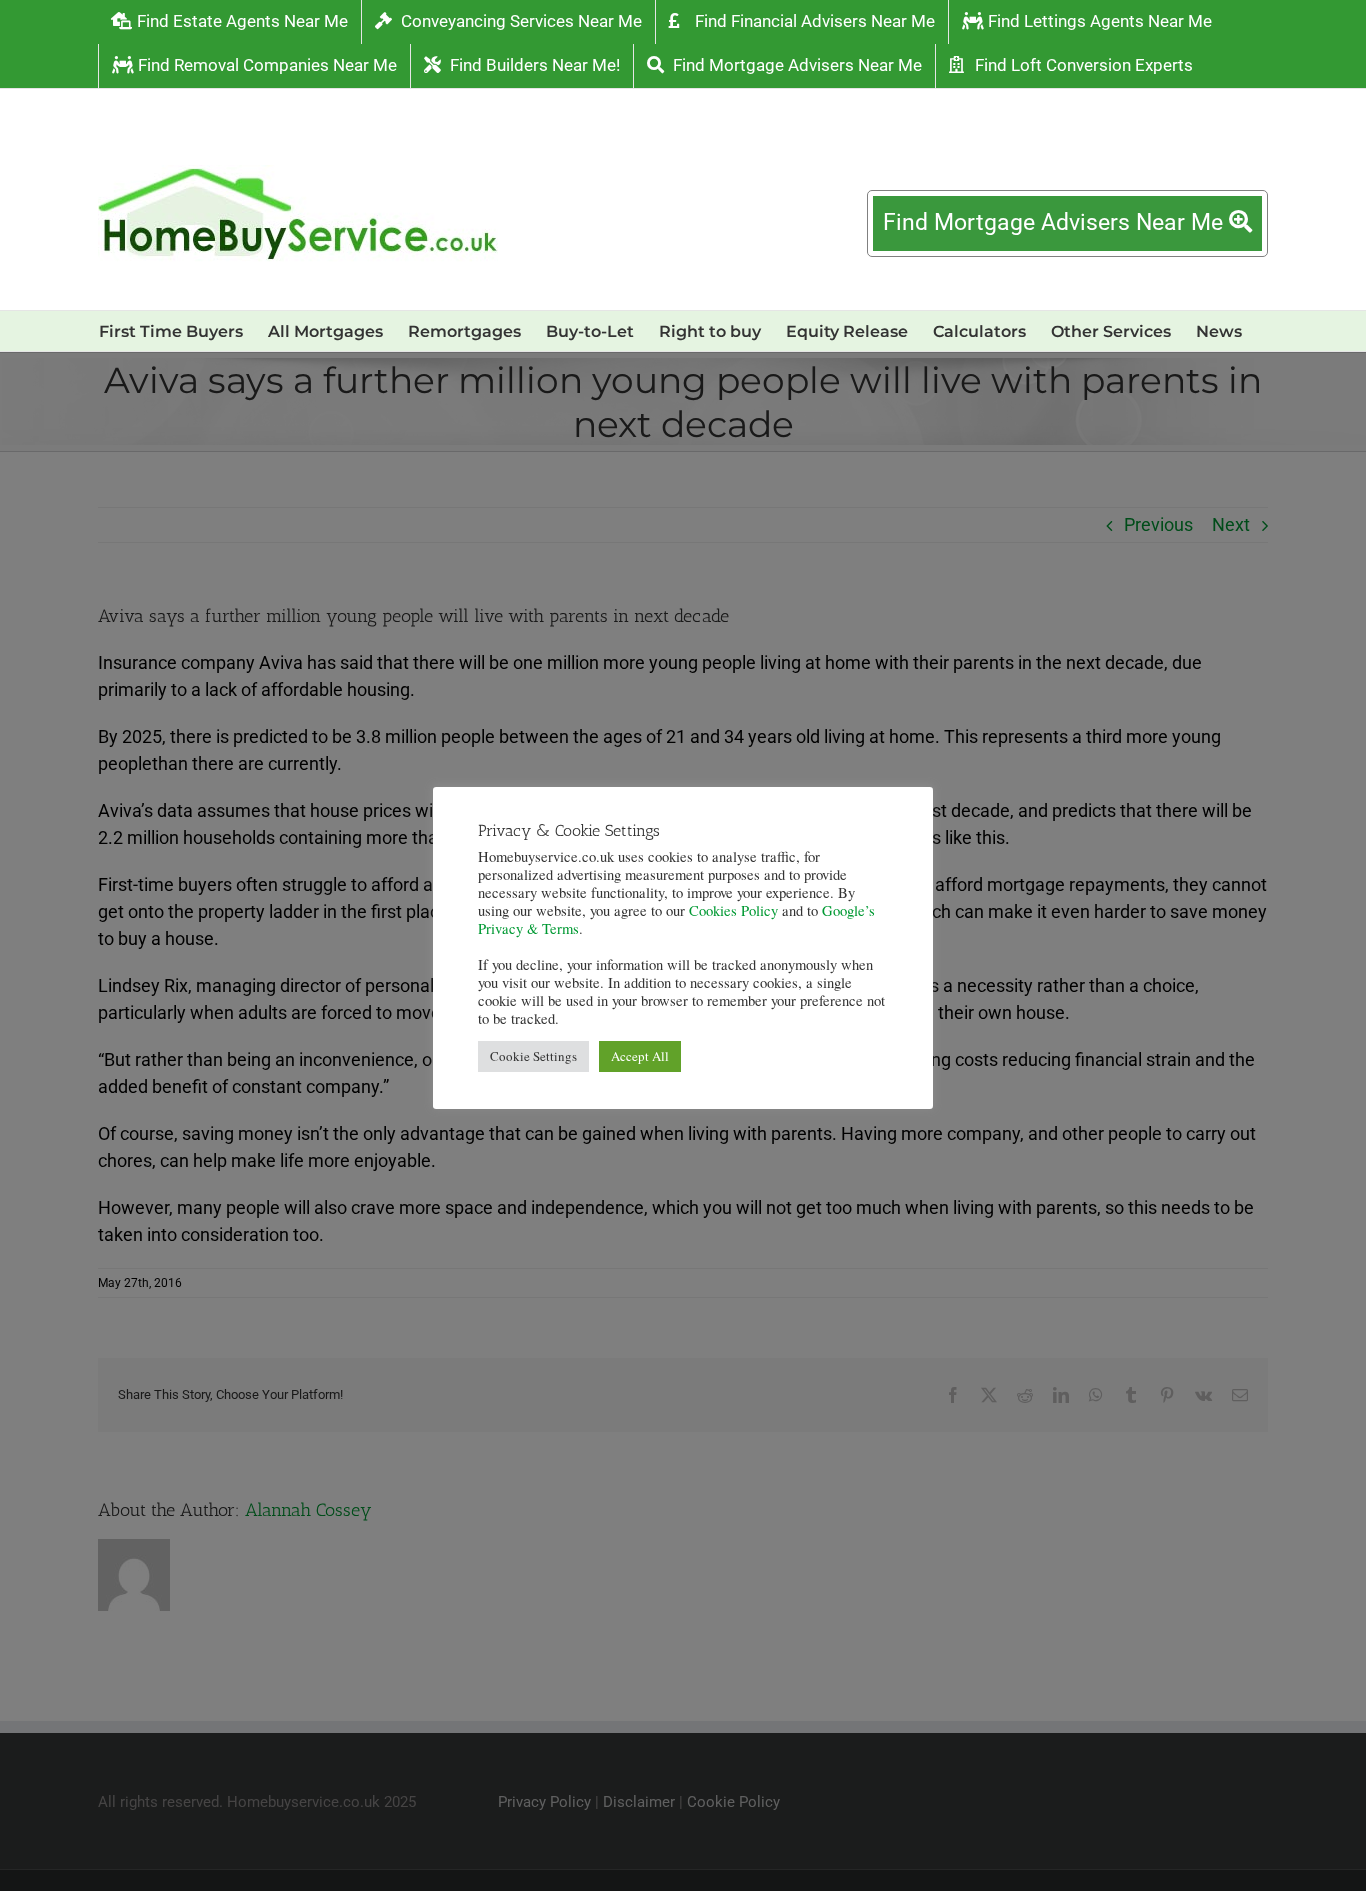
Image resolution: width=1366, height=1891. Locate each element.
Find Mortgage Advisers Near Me (1056, 222)
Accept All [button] (640, 1056)
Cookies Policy (733, 910)
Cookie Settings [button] (533, 1056)
